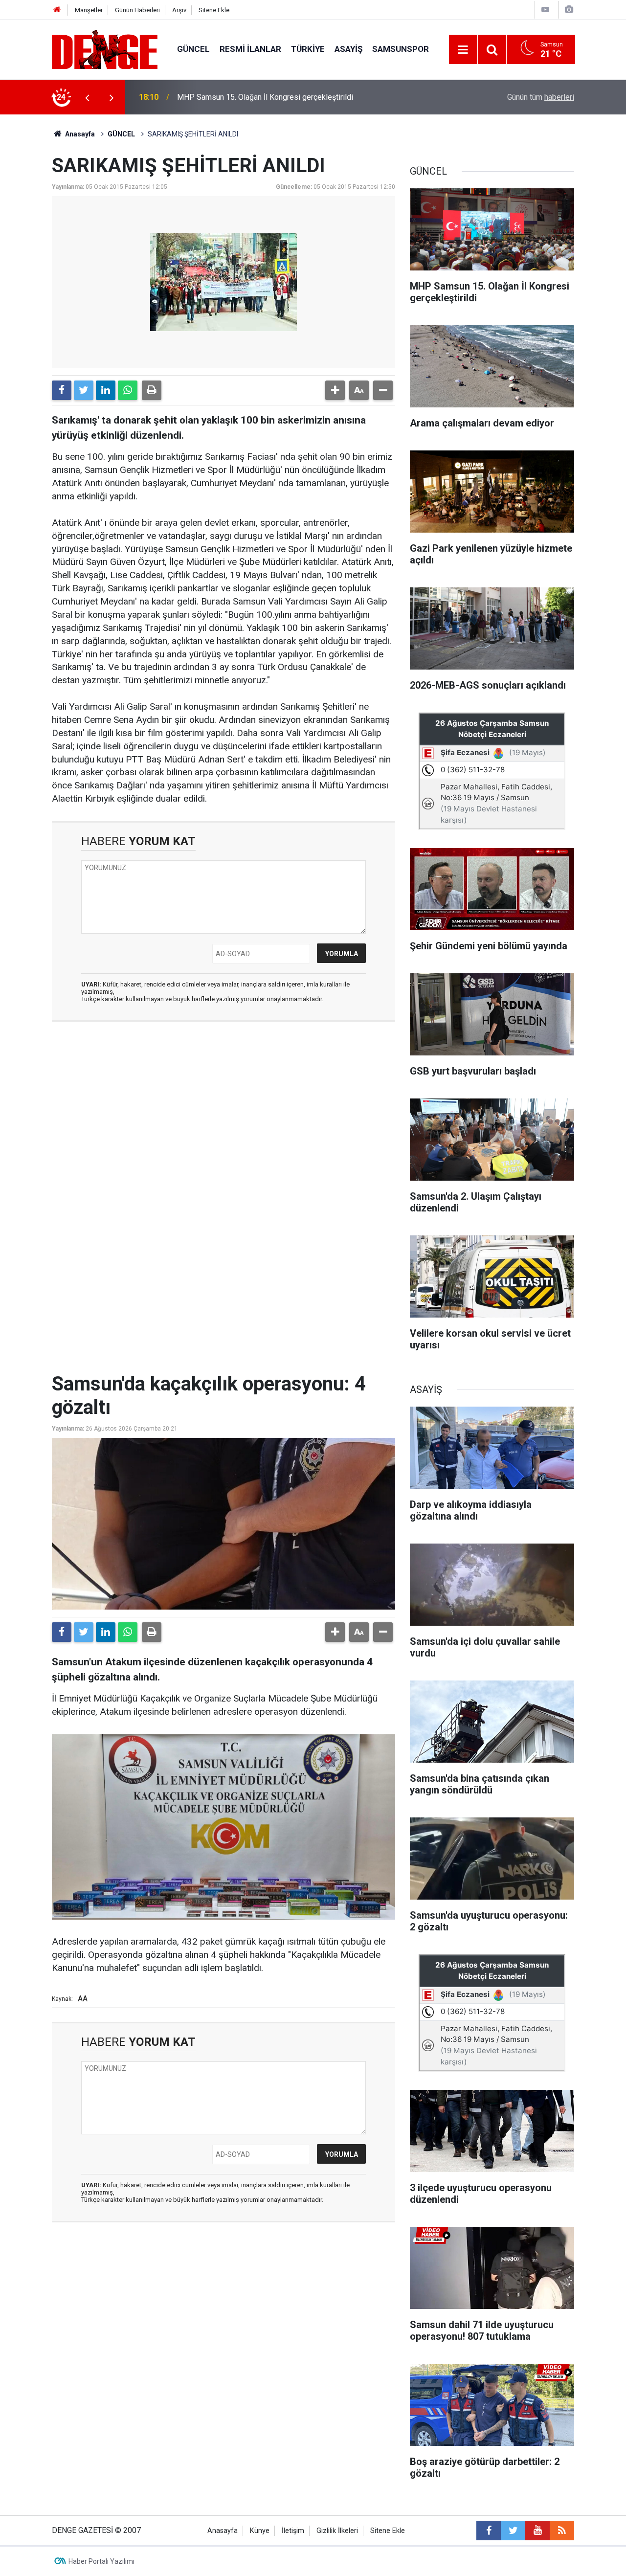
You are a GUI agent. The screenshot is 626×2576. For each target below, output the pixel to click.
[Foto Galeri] (569, 10)
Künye (260, 2531)
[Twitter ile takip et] (513, 2531)
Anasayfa (79, 134)
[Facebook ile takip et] (489, 2531)
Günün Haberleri (137, 10)
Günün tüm (541, 97)
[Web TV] (545, 10)
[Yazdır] (152, 390)
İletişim (293, 2531)
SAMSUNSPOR (401, 49)
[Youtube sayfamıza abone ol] (537, 2531)
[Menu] (463, 50)
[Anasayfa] (57, 10)
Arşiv (179, 10)
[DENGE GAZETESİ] (105, 49)
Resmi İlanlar (250, 49)
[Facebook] (62, 390)
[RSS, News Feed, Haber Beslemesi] (562, 2531)
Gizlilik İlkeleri (337, 2531)
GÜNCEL (193, 49)
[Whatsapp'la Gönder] (128, 390)
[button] (335, 390)
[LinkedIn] (106, 390)
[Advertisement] (224, 1117)
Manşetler (89, 10)
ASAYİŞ (348, 49)
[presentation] (87, 97)
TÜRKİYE (308, 49)
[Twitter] (84, 390)
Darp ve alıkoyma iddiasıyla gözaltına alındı (250, 97)
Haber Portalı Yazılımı (101, 2561)
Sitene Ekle (214, 10)
